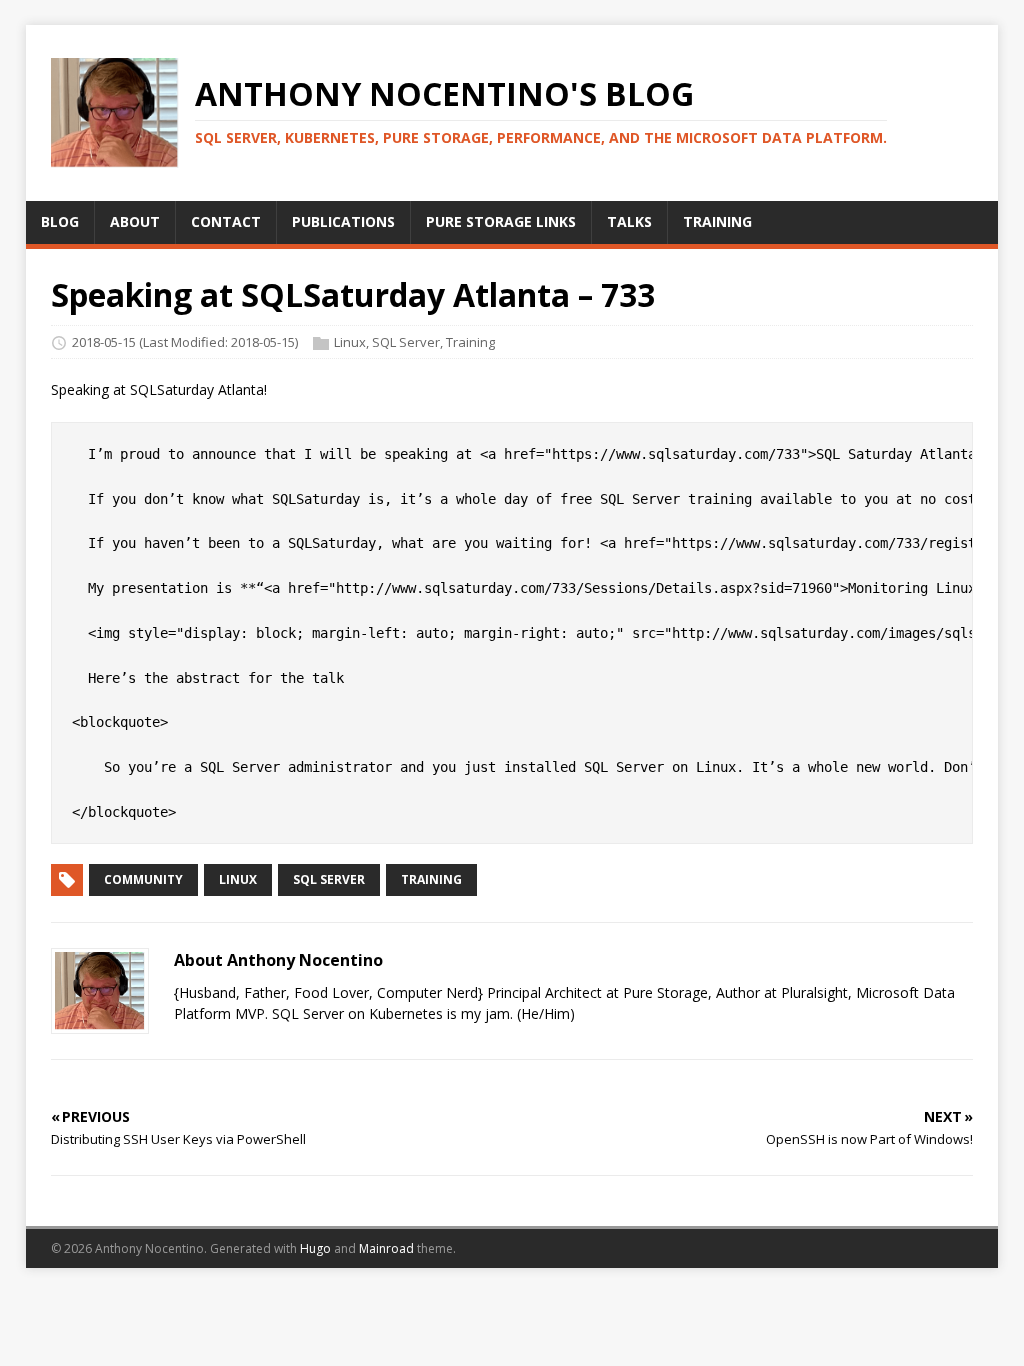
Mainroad (386, 1248)
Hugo (315, 1248)
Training (470, 343)
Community (143, 879)
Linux (350, 343)
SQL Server (406, 343)
